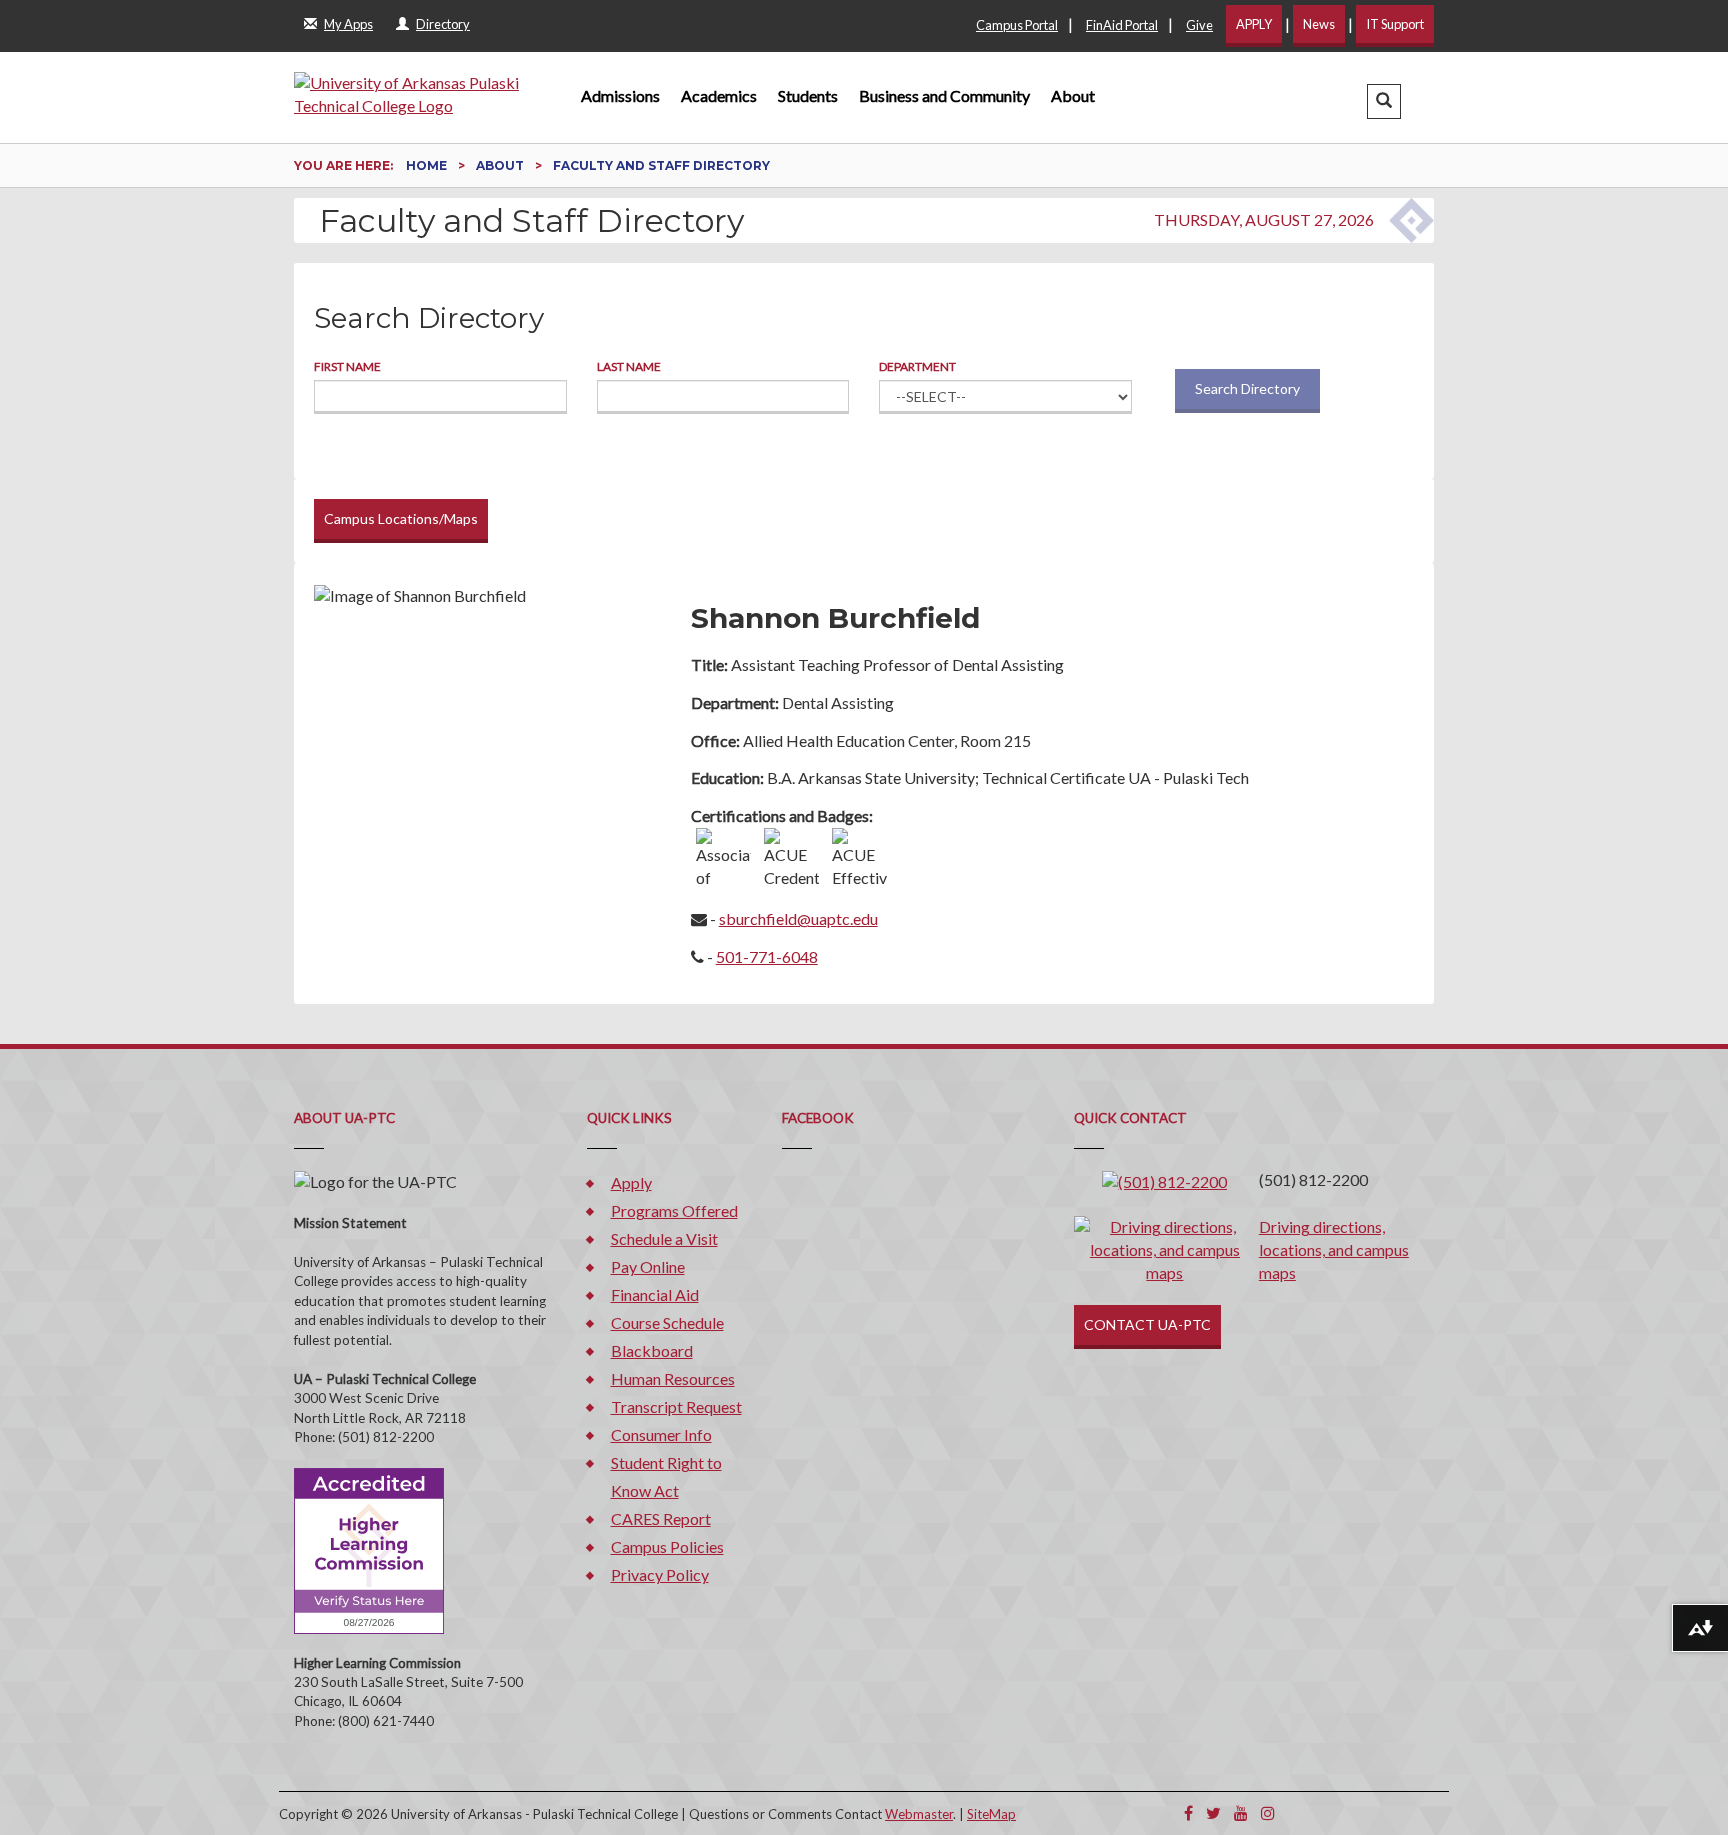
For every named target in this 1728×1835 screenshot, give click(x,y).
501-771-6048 (767, 956)
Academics (719, 95)
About (1073, 95)
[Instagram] (1268, 1812)
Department (917, 366)
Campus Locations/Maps (401, 518)
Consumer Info (661, 1434)
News (1319, 24)
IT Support (1395, 24)
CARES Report (661, 1518)
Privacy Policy (660, 1574)
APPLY (1254, 24)
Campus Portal (1017, 25)
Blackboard (652, 1350)
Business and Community (944, 95)
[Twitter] (1213, 1812)
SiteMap (991, 1814)
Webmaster (919, 1814)
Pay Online (648, 1266)
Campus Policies (667, 1546)
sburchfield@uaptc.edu (798, 918)
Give (1199, 25)
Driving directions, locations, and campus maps (1334, 1249)
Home (428, 165)
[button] (1384, 101)
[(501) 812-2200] (1164, 1179)
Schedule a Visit (664, 1238)
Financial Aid (655, 1294)
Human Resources (673, 1378)
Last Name (629, 366)
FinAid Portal (1122, 25)
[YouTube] (1241, 1812)
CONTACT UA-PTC (1147, 1324)
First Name (347, 366)
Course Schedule (667, 1322)
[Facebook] (1188, 1812)
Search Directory (1247, 388)
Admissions (620, 95)
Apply (631, 1182)
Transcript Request (676, 1406)
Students (808, 95)
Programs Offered (674, 1210)
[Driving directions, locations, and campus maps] (1165, 1248)
